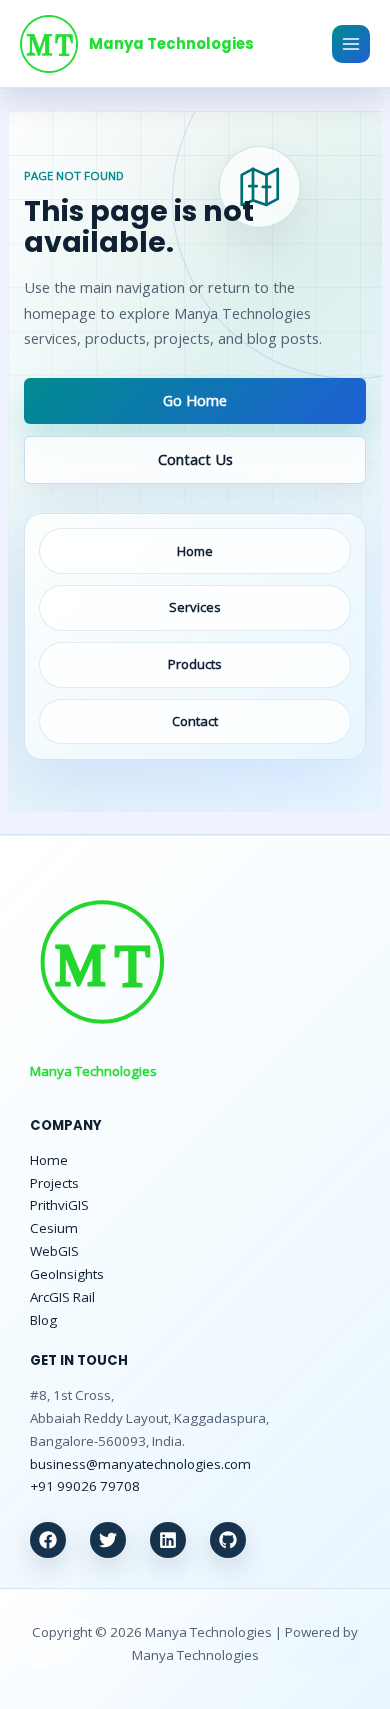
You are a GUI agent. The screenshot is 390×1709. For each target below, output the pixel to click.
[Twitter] (108, 1540)
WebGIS (54, 1251)
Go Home (195, 400)
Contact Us (195, 459)
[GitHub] (228, 1540)
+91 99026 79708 (85, 1486)
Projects (54, 1183)
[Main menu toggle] (351, 44)
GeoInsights (67, 1274)
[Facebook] (48, 1540)
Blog (43, 1320)
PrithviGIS (59, 1205)
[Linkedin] (168, 1540)
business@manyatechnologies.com (140, 1464)
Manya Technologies (171, 43)
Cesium (54, 1228)
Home (49, 1160)
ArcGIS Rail (62, 1297)
